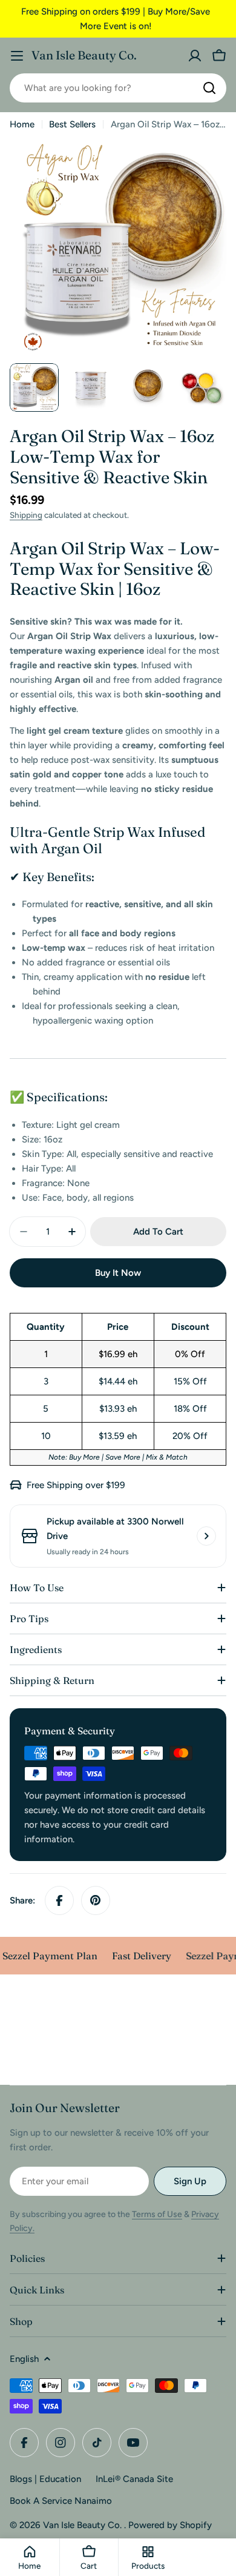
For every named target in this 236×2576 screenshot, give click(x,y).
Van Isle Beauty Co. (84, 55)
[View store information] (206, 1536)
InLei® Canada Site (134, 2479)
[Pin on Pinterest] (96, 1900)
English (24, 2359)
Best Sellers (72, 124)
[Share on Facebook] (59, 1900)
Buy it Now (118, 1273)
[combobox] (118, 88)
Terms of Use (157, 2214)
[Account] (195, 56)
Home (22, 124)
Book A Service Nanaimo (61, 2501)
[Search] (209, 88)
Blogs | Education (45, 2479)
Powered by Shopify (170, 2525)
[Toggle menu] (17, 56)
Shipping (26, 515)
